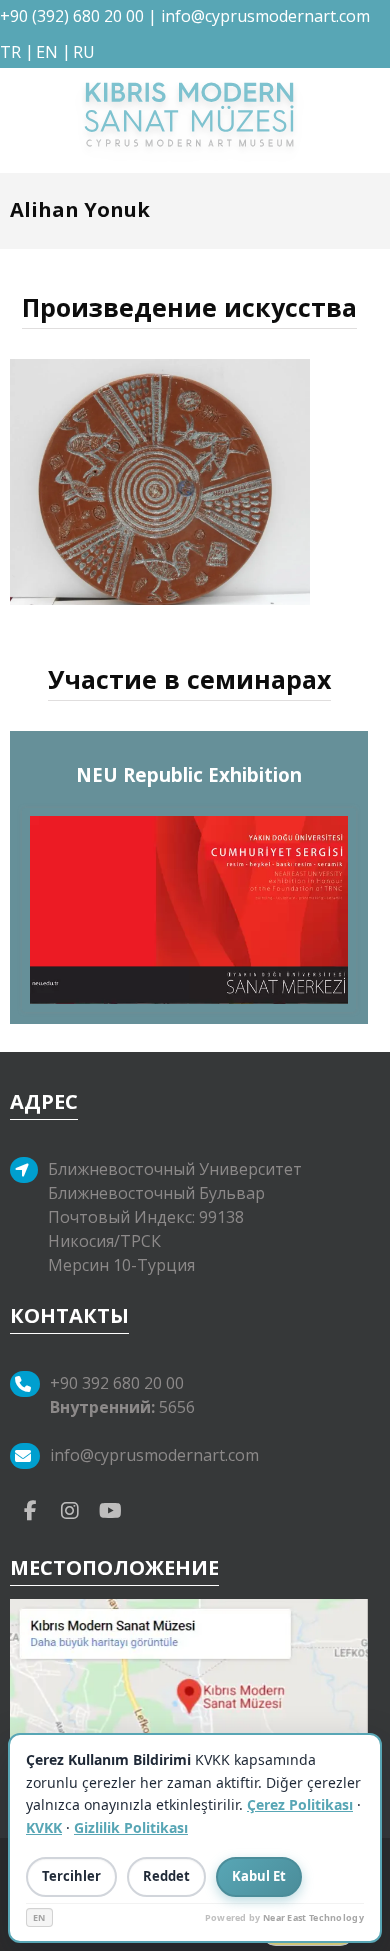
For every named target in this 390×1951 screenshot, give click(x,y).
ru (84, 52)
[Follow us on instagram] (70, 1509)
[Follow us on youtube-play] (110, 1509)
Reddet (166, 1876)
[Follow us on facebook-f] (30, 1509)
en (47, 52)
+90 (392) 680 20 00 (72, 16)
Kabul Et (259, 1876)
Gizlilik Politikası (131, 1827)
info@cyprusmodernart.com (265, 16)
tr (10, 52)
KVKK (44, 1827)
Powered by (284, 1917)
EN (39, 1917)
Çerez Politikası (300, 1804)
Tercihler (71, 1876)
